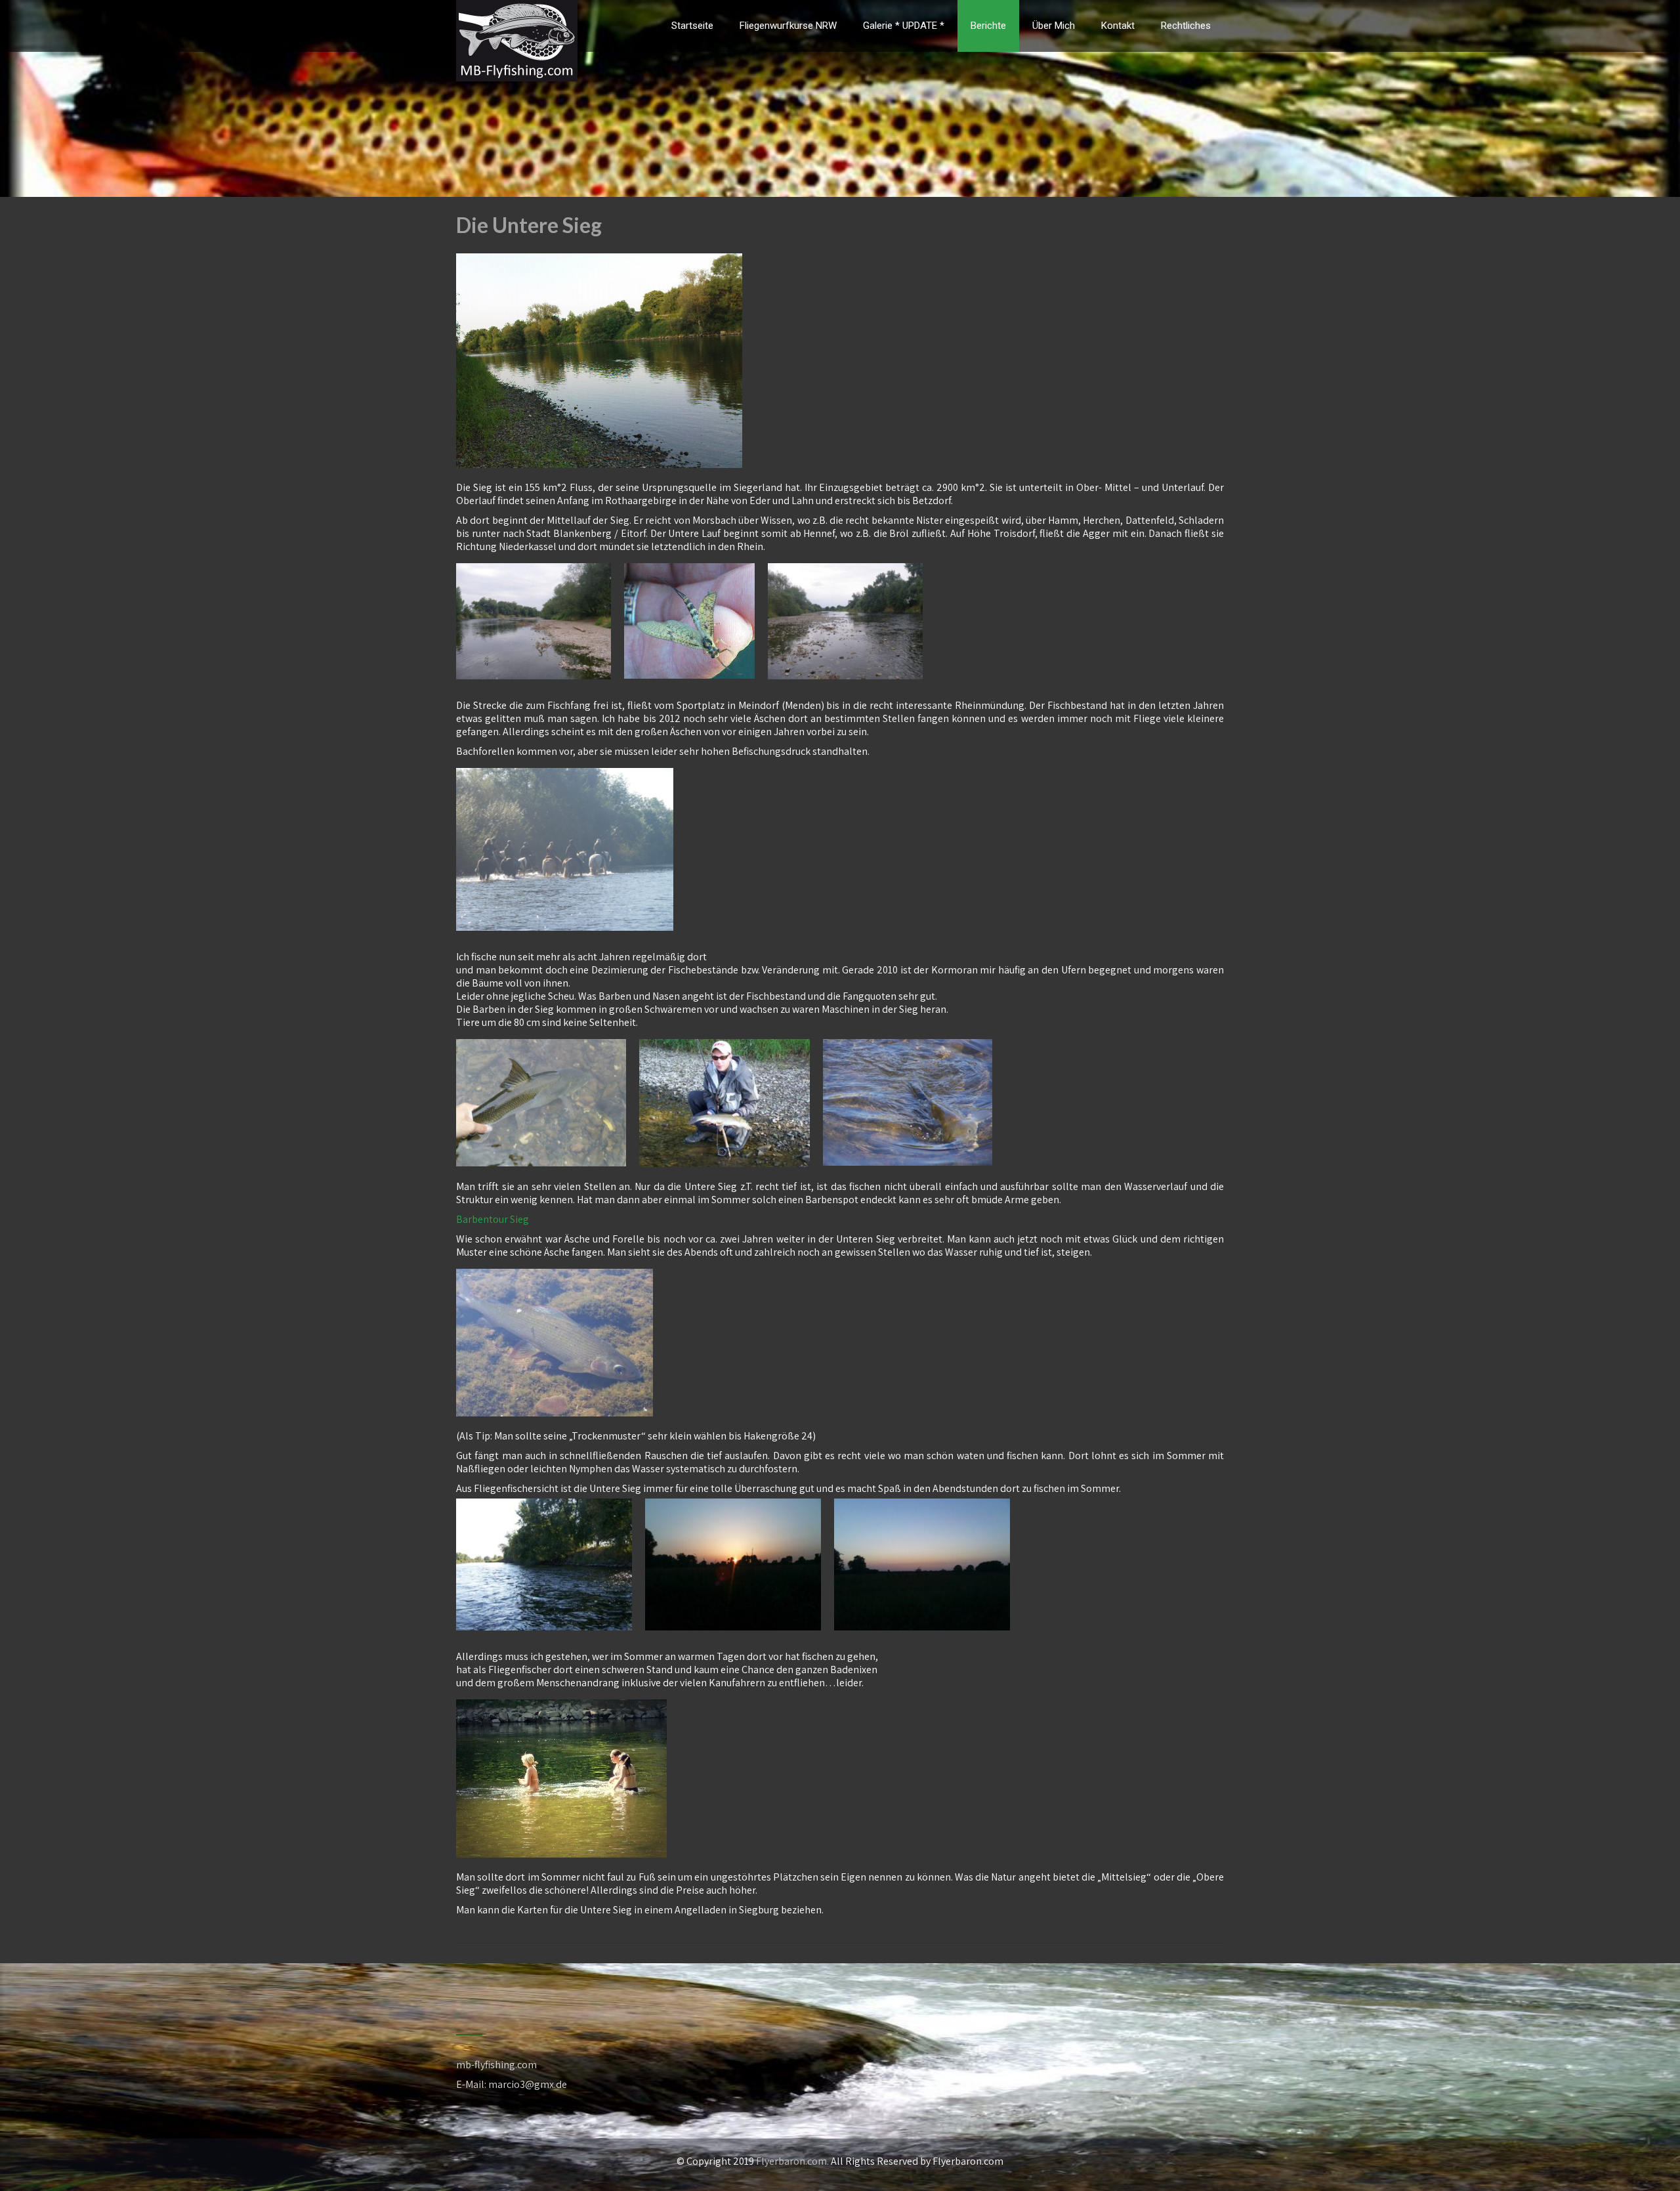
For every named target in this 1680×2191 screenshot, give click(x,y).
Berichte (988, 26)
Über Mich (1054, 26)
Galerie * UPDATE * (904, 26)
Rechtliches (1186, 26)
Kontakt (1118, 26)
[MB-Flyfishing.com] (517, 8)
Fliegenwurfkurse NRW (788, 26)
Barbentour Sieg (493, 1219)
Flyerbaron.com (791, 2161)
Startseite (692, 26)
